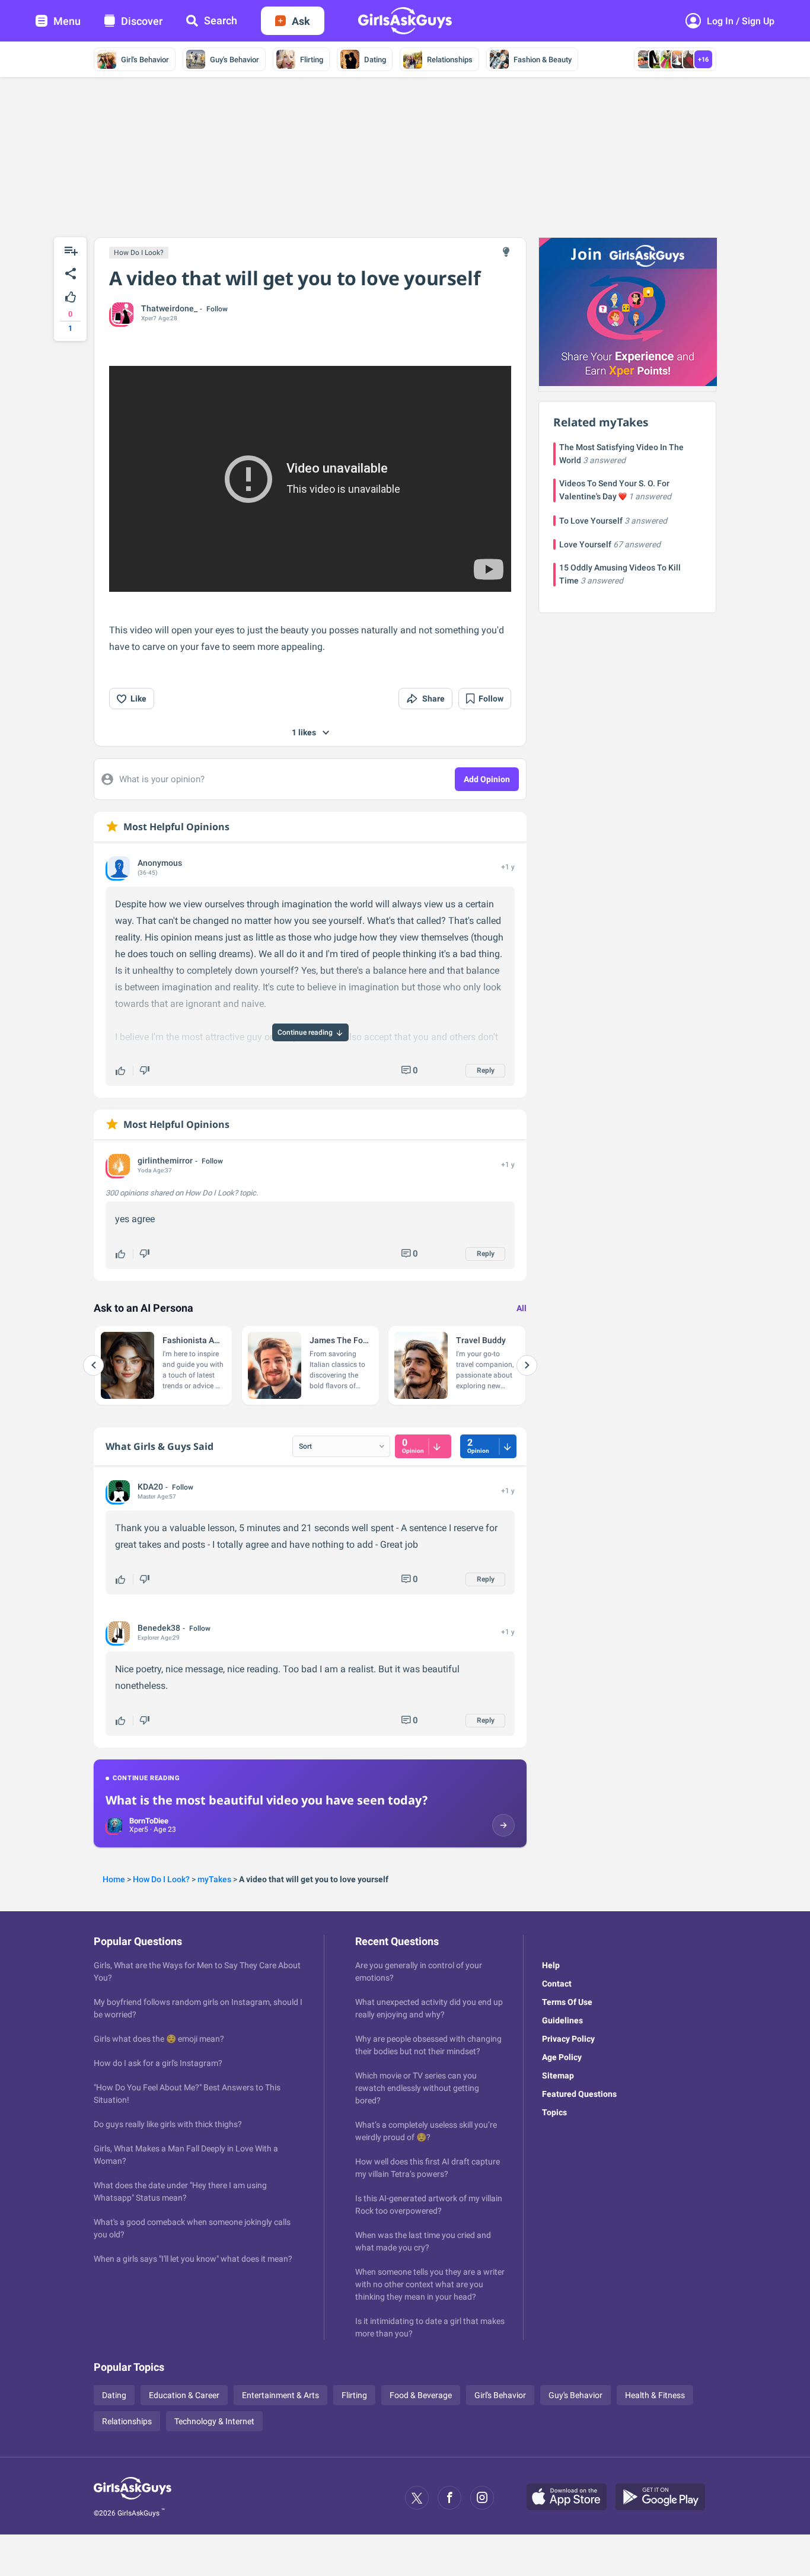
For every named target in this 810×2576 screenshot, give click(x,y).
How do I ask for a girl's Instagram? (158, 2063)
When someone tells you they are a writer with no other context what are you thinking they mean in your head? (430, 2284)
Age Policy (562, 2057)
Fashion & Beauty (543, 60)
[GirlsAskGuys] (133, 2498)
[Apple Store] (571, 2498)
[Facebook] (449, 2498)
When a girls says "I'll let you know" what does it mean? (193, 2259)
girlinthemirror (165, 1161)
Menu (67, 21)
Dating (375, 60)
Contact (557, 1984)
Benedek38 (159, 1628)
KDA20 (150, 1487)
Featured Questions (579, 2094)
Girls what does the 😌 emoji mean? (159, 2039)
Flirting (312, 60)
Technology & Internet (214, 2421)
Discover (142, 21)
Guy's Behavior (235, 60)
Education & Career (184, 2395)
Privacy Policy (568, 2039)
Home (114, 1879)
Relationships (450, 60)
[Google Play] (665, 2498)
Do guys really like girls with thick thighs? (168, 2124)
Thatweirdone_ (169, 308)
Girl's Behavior (145, 60)
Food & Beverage (421, 2395)
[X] (417, 2498)
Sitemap (558, 2076)
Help (551, 1965)
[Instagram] (482, 2498)
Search (221, 20)
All (522, 1308)
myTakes (214, 1879)
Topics (554, 2112)
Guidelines (562, 2020)
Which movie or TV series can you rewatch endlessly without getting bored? (417, 2088)
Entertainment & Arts (280, 2395)
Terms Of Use (567, 2002)
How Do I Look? (139, 253)
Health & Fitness (655, 2395)
